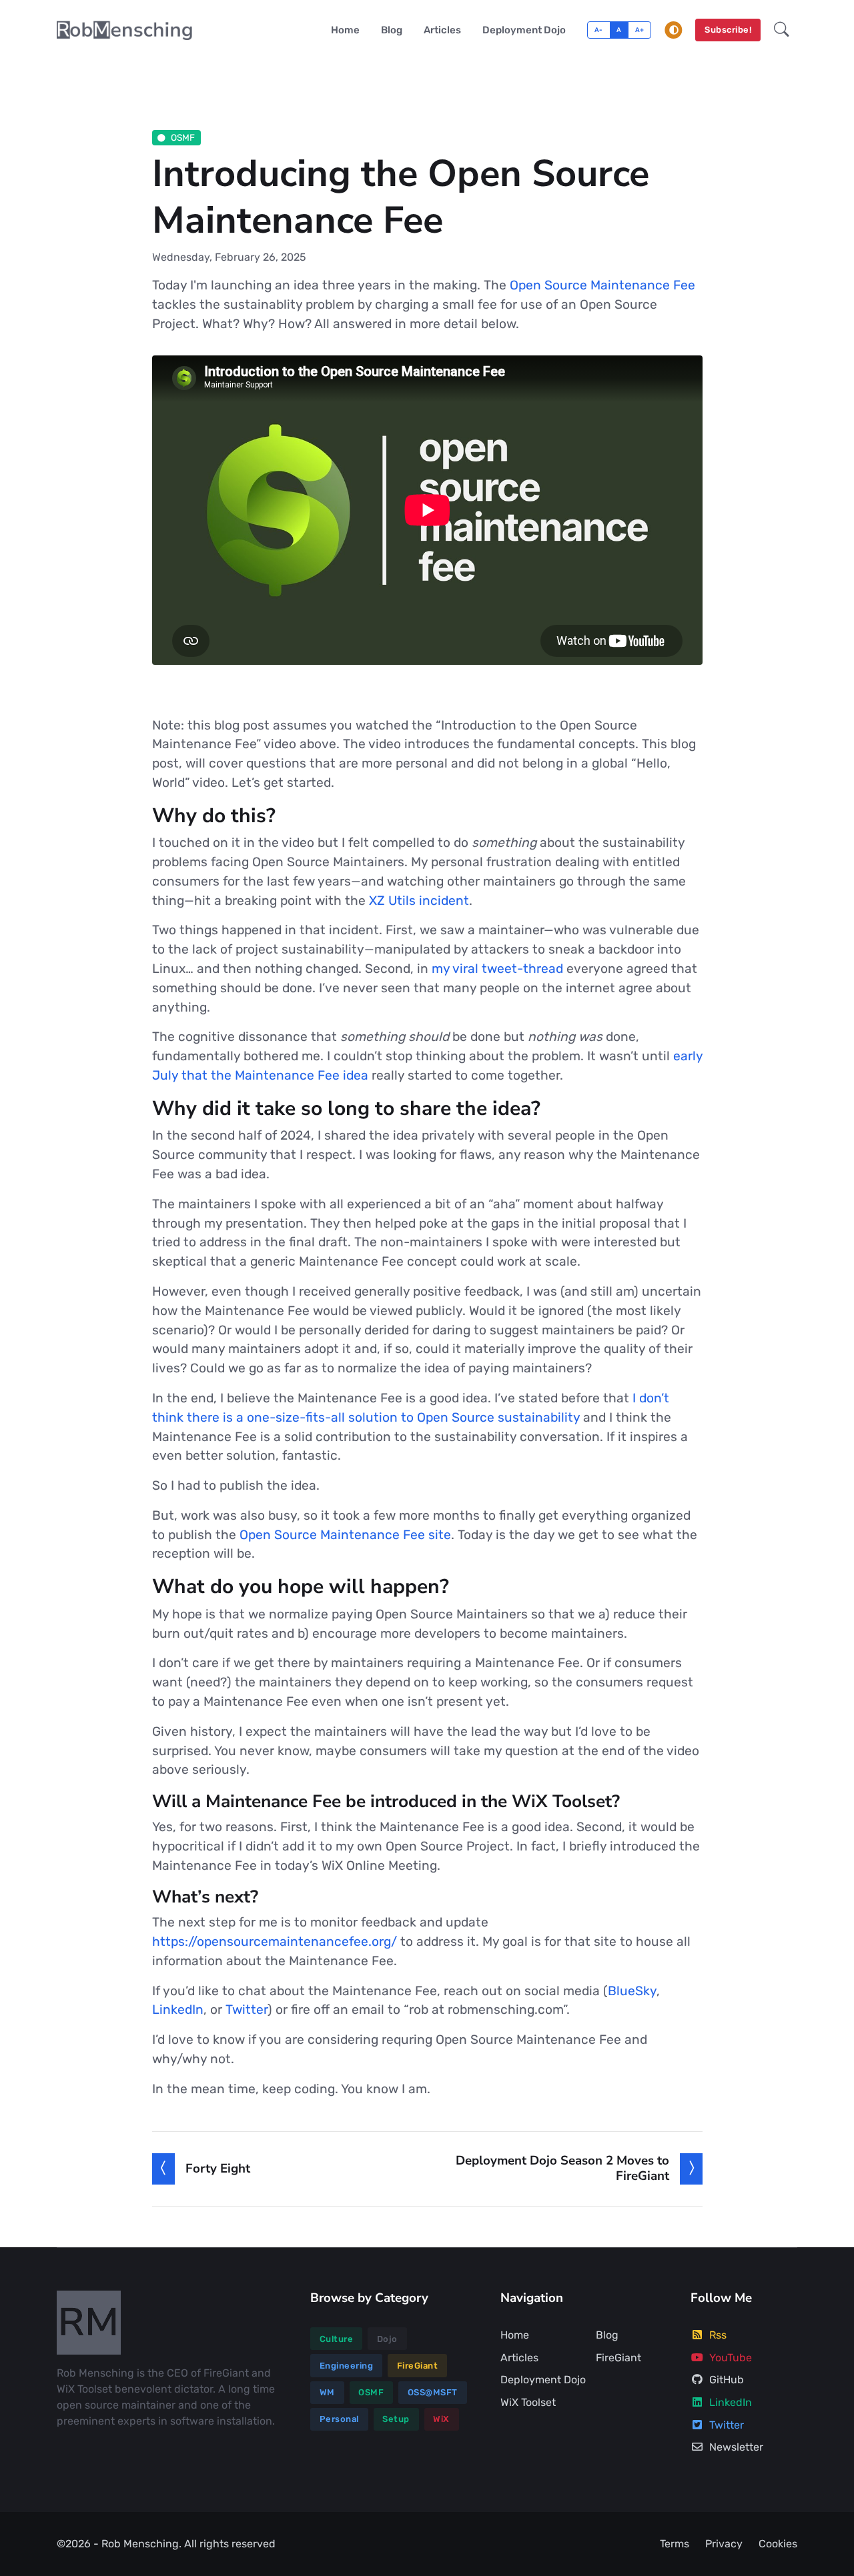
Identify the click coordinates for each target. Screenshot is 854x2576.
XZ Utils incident (419, 901)
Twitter (247, 2010)
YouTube (731, 2358)
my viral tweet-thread (497, 969)
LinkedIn (178, 2010)
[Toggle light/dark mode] (674, 30)
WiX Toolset (528, 2402)
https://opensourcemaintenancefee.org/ (275, 1942)
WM (327, 2392)
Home (345, 30)
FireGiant (418, 2366)
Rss (718, 2335)
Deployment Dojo (524, 30)
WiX (441, 2419)
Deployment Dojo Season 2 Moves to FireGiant (562, 2168)
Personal (339, 2419)
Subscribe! (728, 30)
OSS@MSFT (433, 2392)
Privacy (724, 2544)
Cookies (778, 2544)
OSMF (183, 137)
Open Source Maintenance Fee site (345, 1535)
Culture (337, 2339)
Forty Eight (218, 2169)
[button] (782, 30)
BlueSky (632, 1991)
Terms (675, 2544)
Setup (396, 2419)
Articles (442, 30)
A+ (640, 30)
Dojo (387, 2339)
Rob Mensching (140, 2544)
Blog (392, 30)
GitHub (727, 2380)
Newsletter (736, 2447)
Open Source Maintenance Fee (602, 285)
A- (599, 30)
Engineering (347, 2366)
